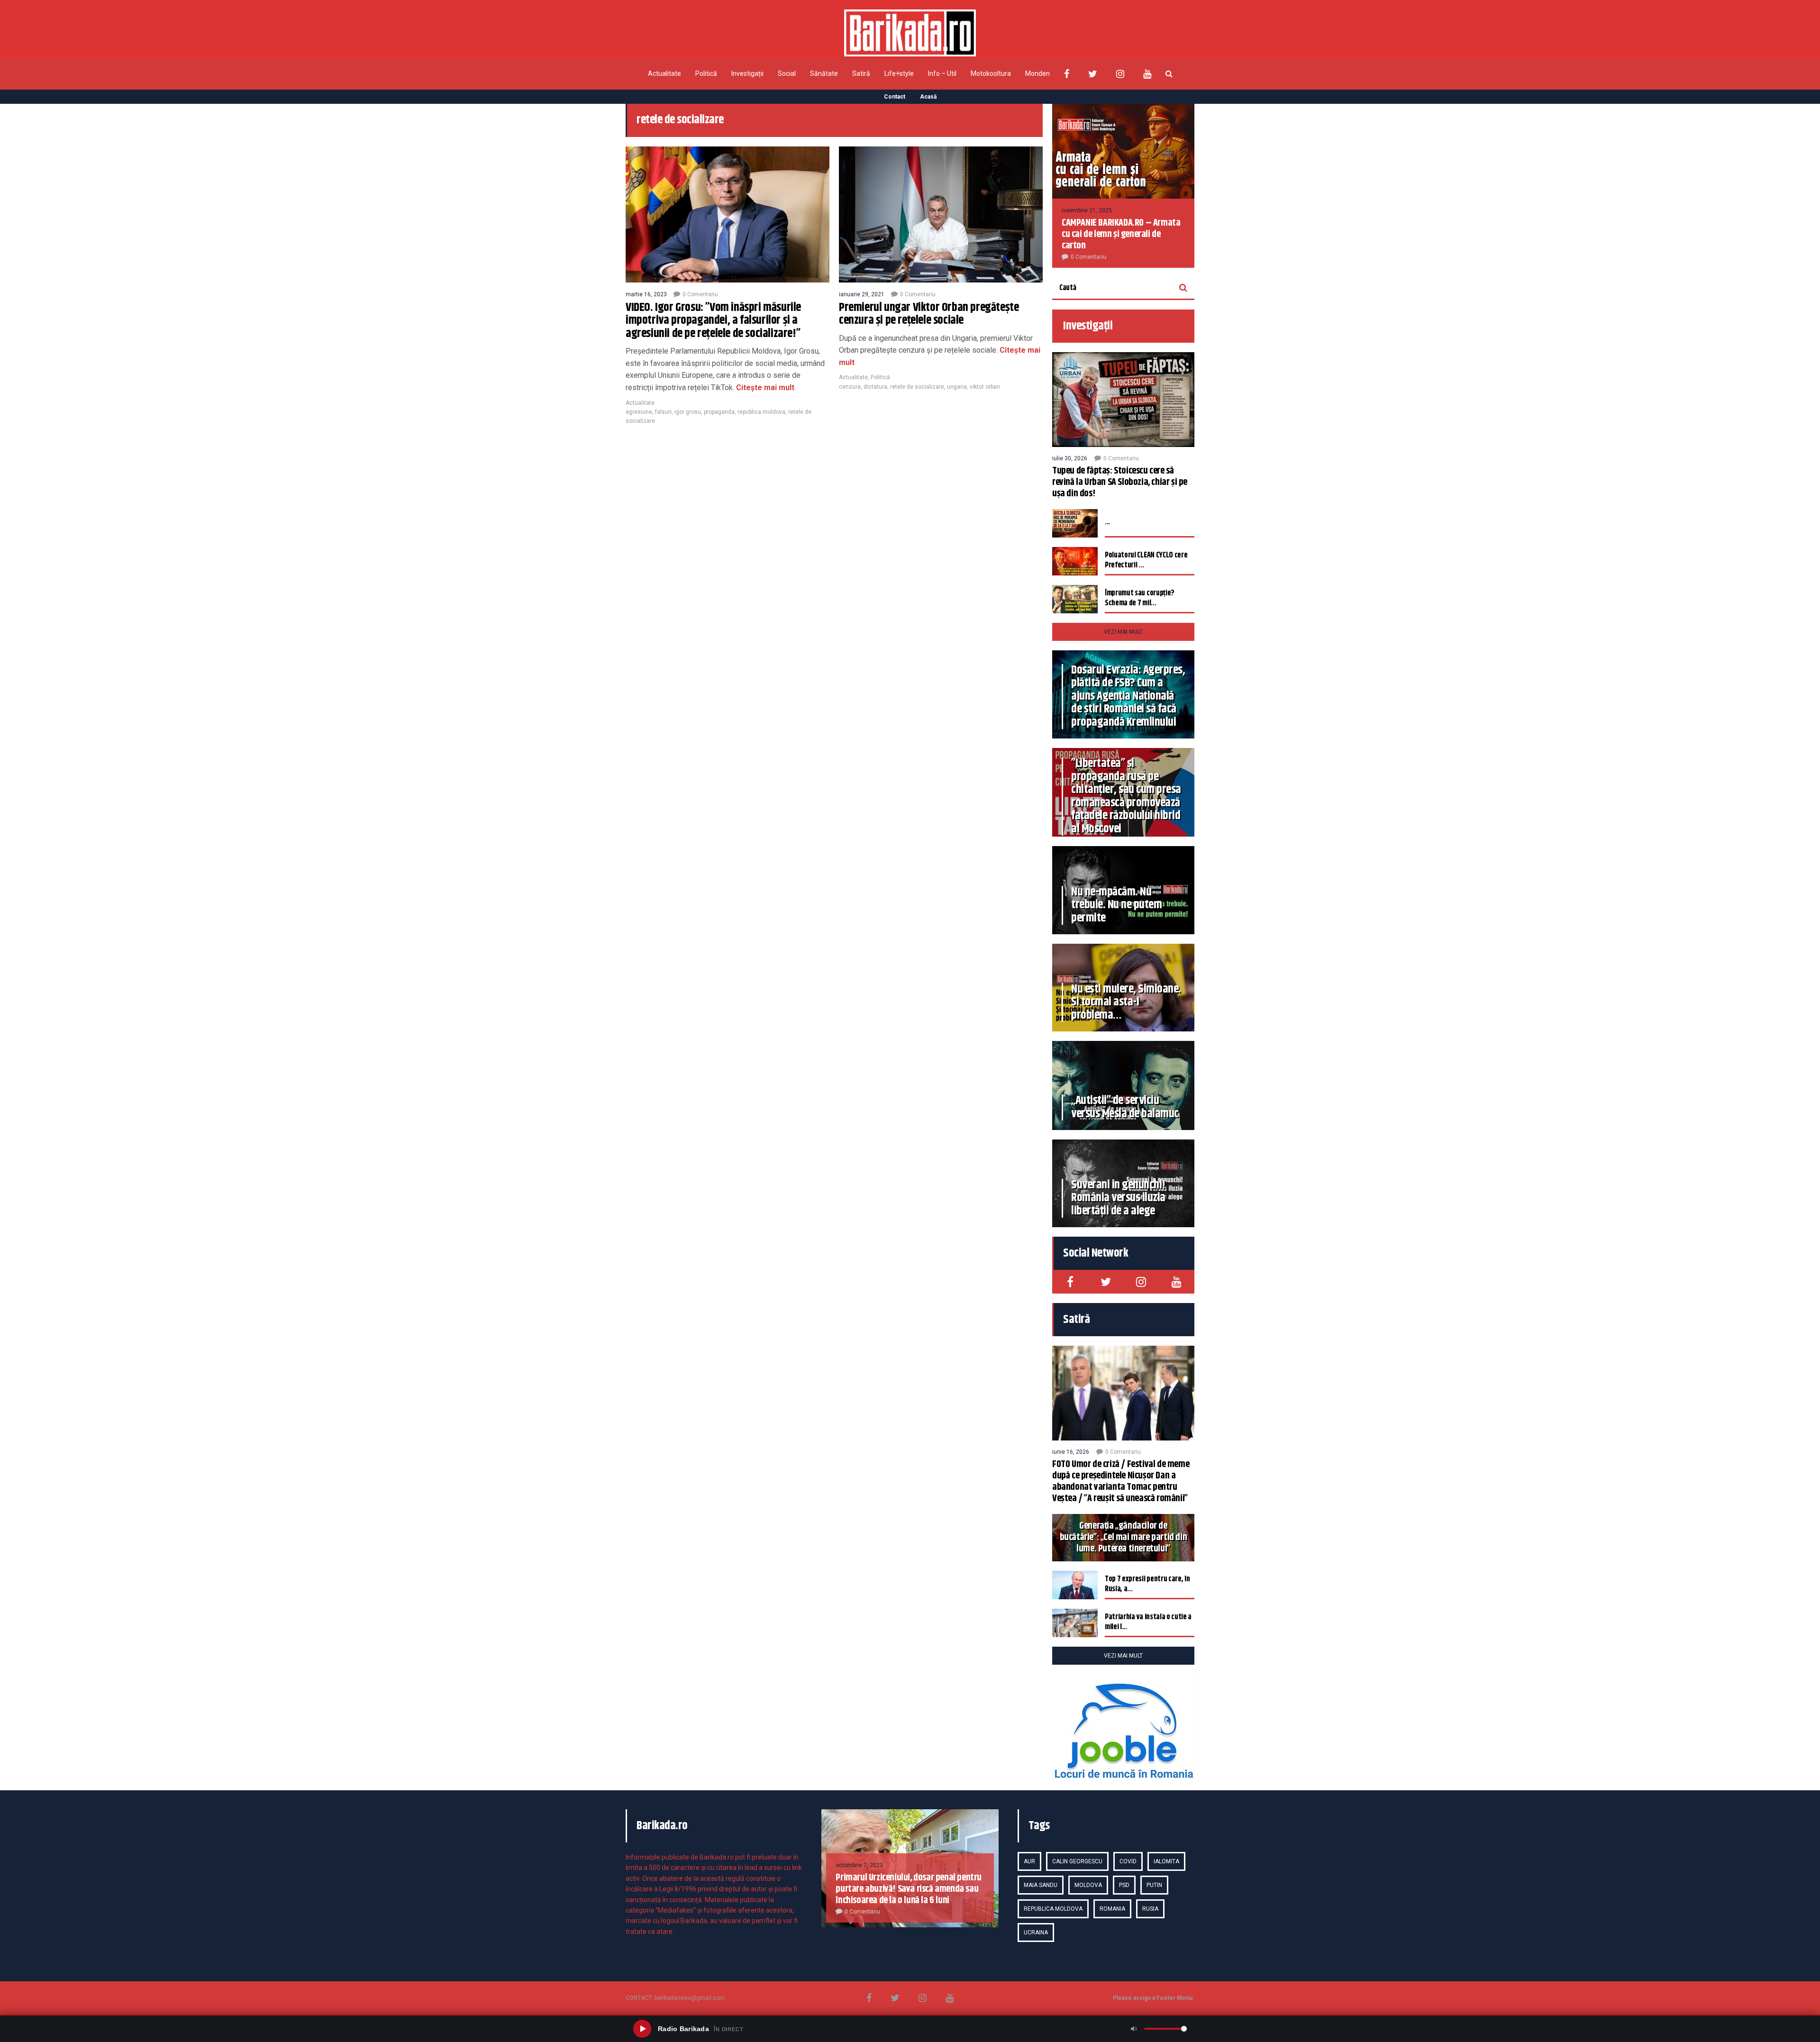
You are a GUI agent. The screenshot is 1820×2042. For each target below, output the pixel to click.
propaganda (719, 412)
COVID (1128, 1861)
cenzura (850, 387)
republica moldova (761, 412)
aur (1029, 1861)
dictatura (875, 387)
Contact (895, 97)
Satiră (861, 73)
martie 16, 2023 (646, 294)
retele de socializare (917, 387)
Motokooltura (991, 73)
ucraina (1036, 1933)
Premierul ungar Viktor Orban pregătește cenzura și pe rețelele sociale (929, 314)
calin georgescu (1077, 1861)
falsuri (663, 412)
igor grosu (688, 412)
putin (1154, 1885)
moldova (1088, 1885)
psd (1124, 1885)
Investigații (747, 73)
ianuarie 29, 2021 (862, 294)
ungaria (957, 387)
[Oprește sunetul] (1134, 2029)
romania (1112, 1909)
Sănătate (824, 73)
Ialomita (1166, 1861)
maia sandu (1041, 1885)
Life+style (899, 73)
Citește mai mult (764, 387)
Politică (706, 73)
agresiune (639, 412)
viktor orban (985, 387)
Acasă (928, 97)
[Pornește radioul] (642, 2029)
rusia (1150, 1909)
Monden (1037, 73)
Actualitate (664, 73)
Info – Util (942, 73)
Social (787, 73)
